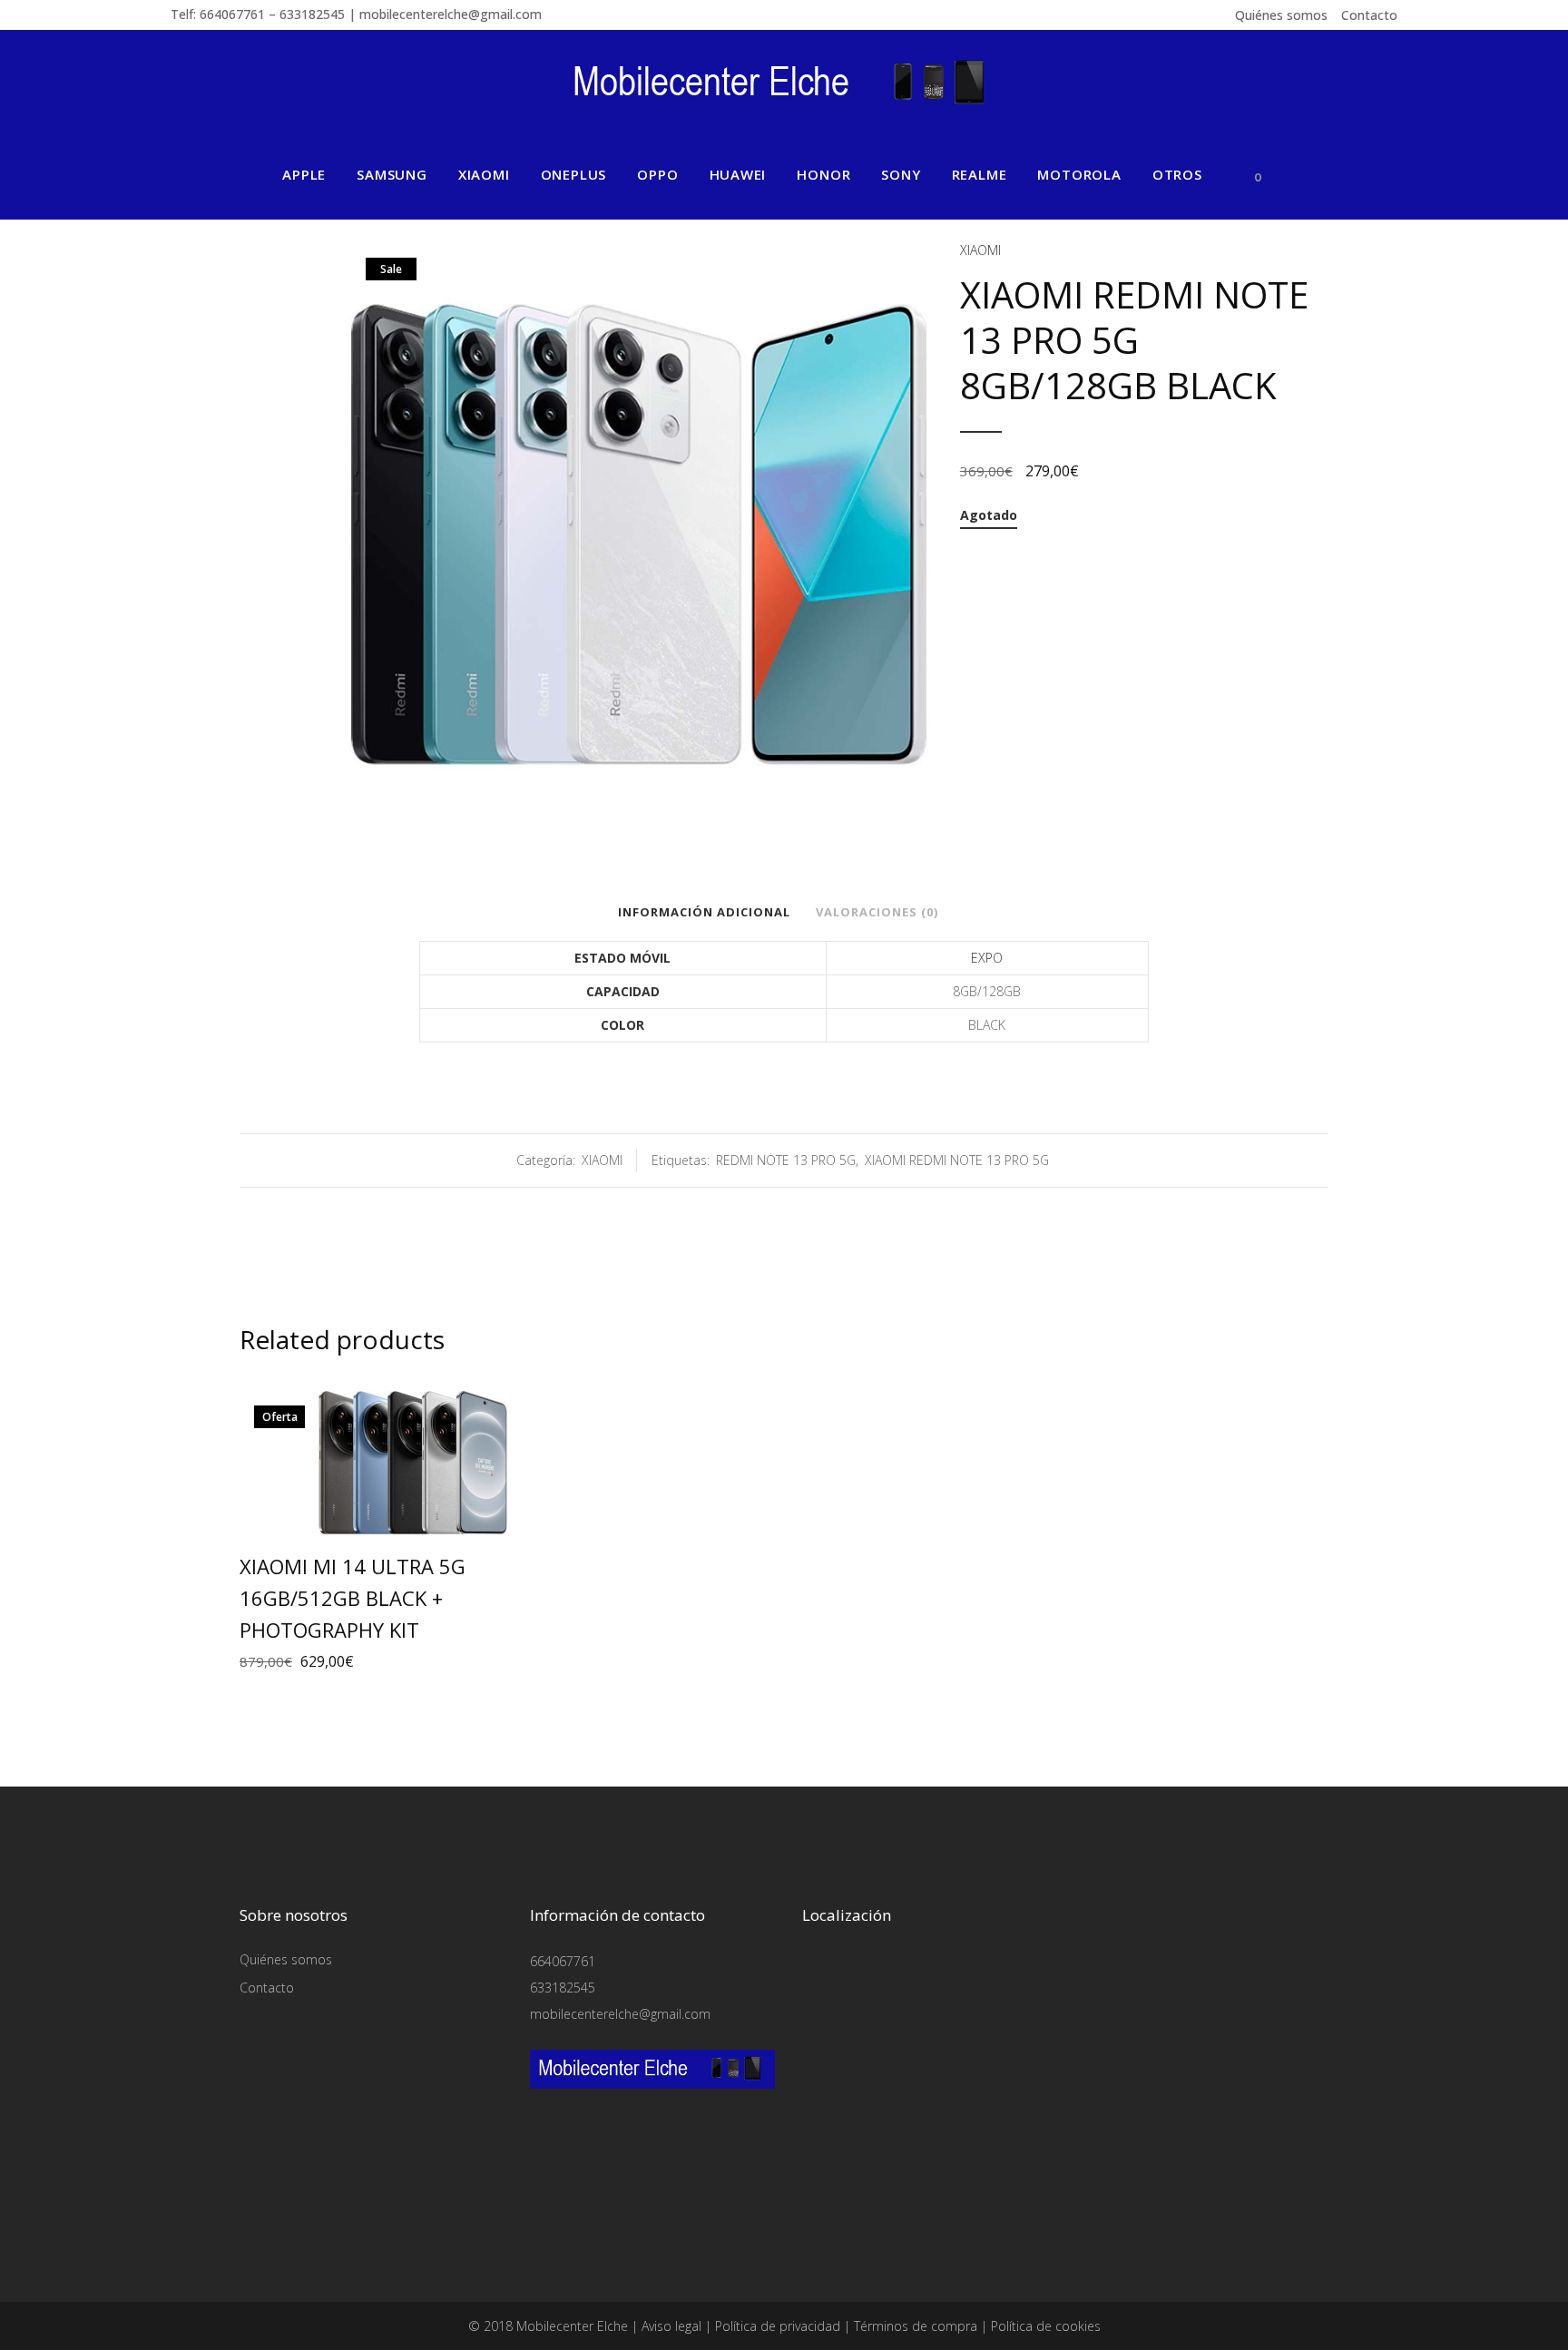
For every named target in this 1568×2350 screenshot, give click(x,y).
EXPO (987, 958)
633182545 (563, 1988)
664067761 (563, 1961)
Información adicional (704, 912)
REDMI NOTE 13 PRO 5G (786, 1160)
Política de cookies (1046, 2326)
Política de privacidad (778, 2326)
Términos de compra (916, 2326)
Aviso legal (671, 2326)
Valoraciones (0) (877, 912)
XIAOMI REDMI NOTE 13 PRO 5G (957, 1160)
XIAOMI (980, 250)
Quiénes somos (1281, 15)
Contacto (1369, 15)
